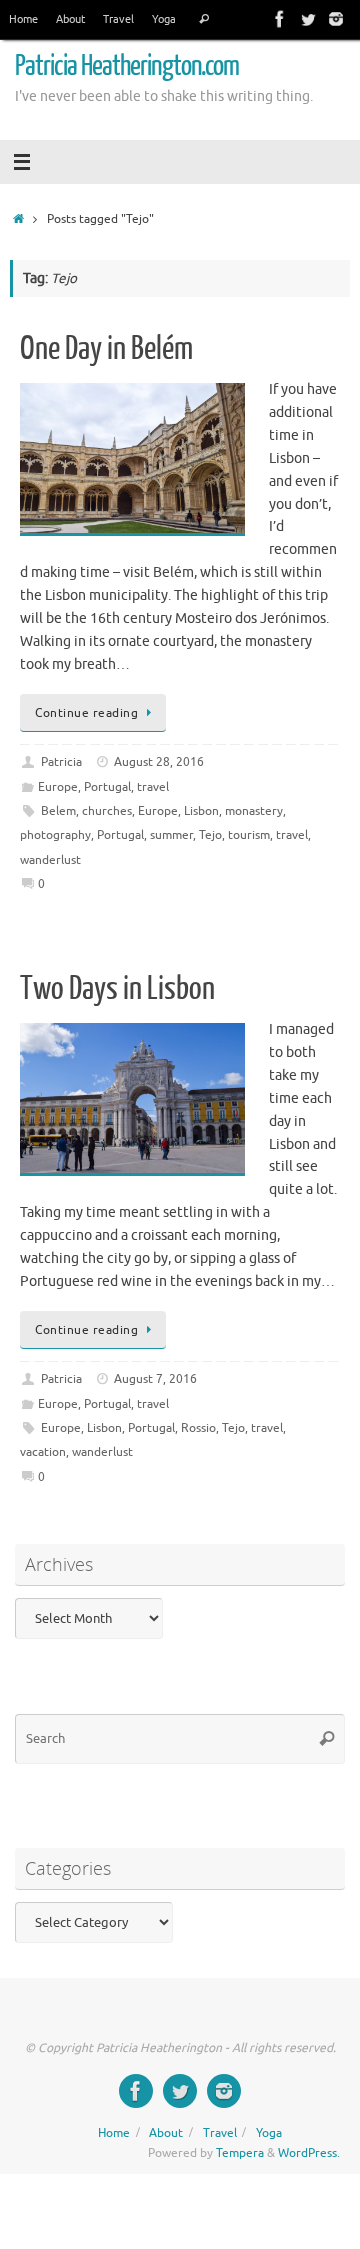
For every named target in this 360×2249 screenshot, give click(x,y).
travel (153, 787)
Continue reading (86, 713)
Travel (118, 19)
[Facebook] (280, 19)
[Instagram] (336, 19)
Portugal (107, 787)
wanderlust (50, 860)
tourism (249, 835)
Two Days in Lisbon (117, 989)
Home (23, 19)
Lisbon (201, 811)
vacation (43, 1452)
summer (171, 835)
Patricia (61, 762)
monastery (254, 811)
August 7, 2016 (155, 1379)
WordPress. (309, 2153)
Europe (58, 787)
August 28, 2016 (159, 762)
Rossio (198, 1428)
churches (107, 811)
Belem (58, 811)
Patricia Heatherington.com (127, 66)
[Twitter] (308, 19)
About (70, 19)
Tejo (210, 835)
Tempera (240, 2153)
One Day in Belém (106, 349)
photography (55, 835)
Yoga (164, 19)
